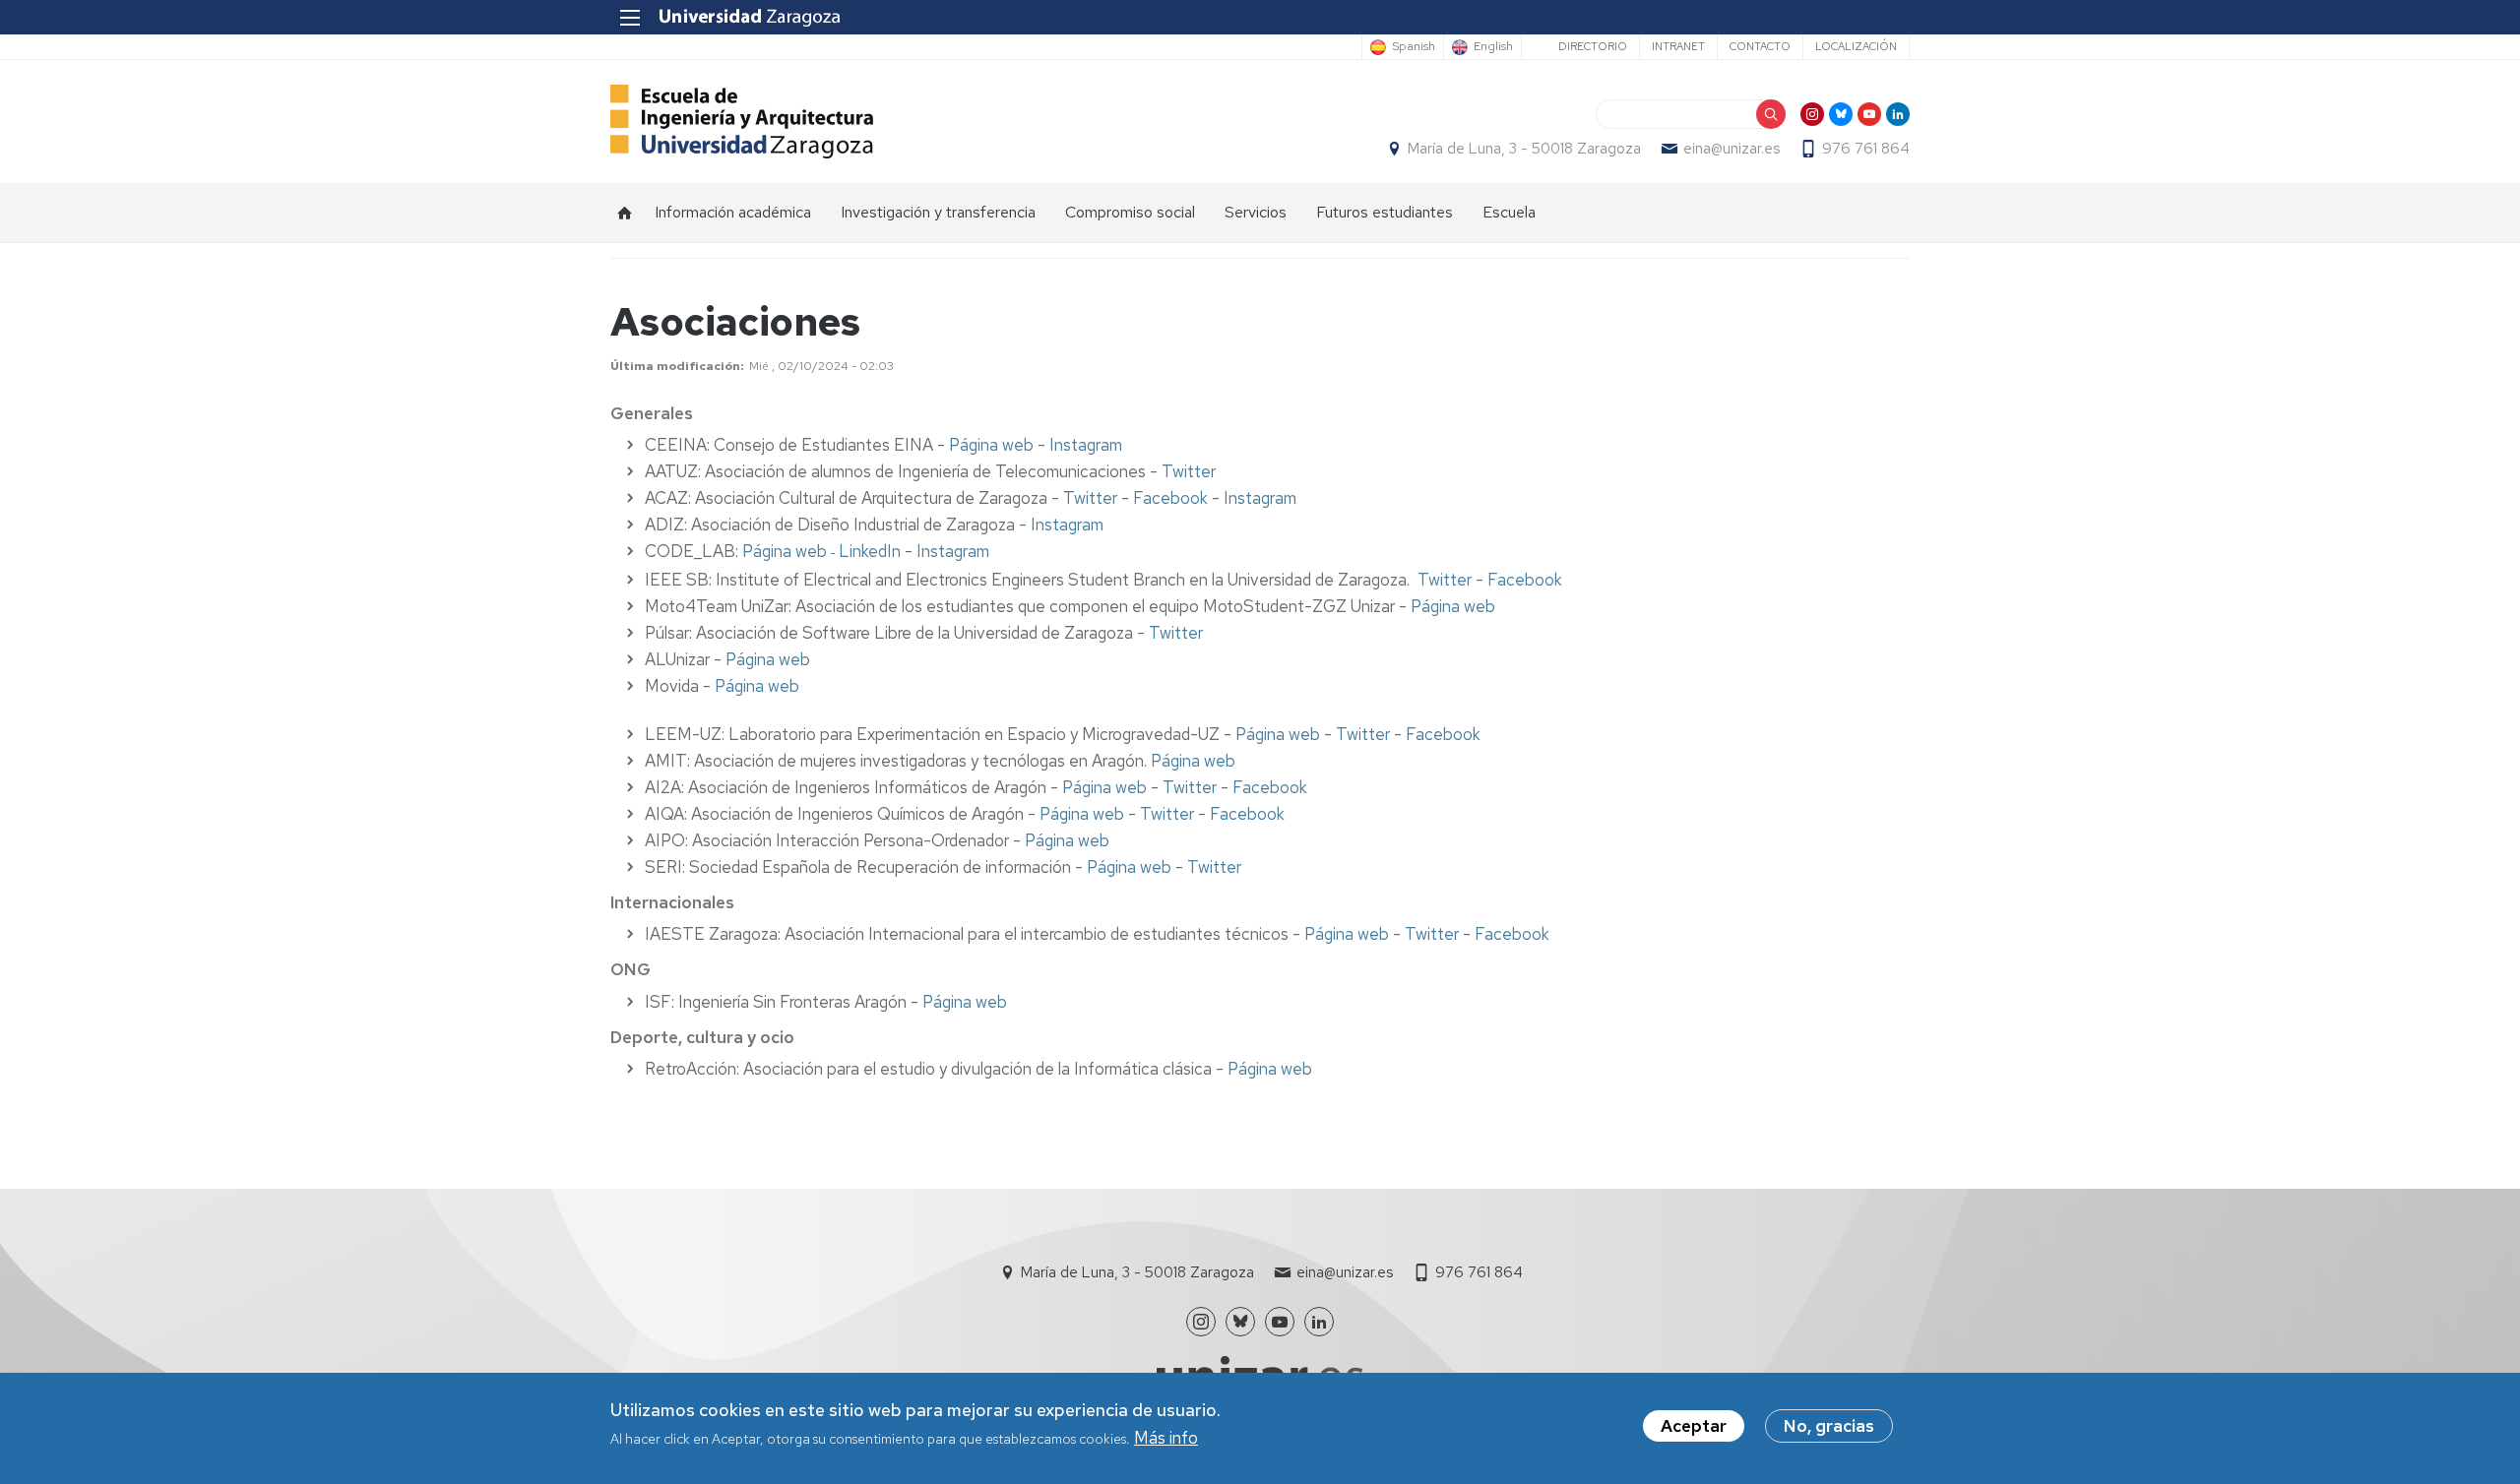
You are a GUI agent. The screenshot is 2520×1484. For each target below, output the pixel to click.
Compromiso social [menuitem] (1130, 212)
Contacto (1760, 46)
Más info (1166, 1439)
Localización (1856, 46)
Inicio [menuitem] (625, 213)
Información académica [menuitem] (733, 212)
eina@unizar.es (1732, 149)
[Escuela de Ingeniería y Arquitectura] (742, 122)
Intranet (1678, 46)
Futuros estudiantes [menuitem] (1385, 212)
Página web (991, 445)
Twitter (1189, 471)
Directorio (1593, 46)
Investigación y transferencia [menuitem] (938, 212)
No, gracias (1829, 1426)
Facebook (1170, 498)
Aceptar (1694, 1426)
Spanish (1414, 47)
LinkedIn (870, 551)
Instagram (1086, 445)
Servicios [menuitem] (1256, 212)
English (1493, 47)
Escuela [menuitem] (1509, 212)
